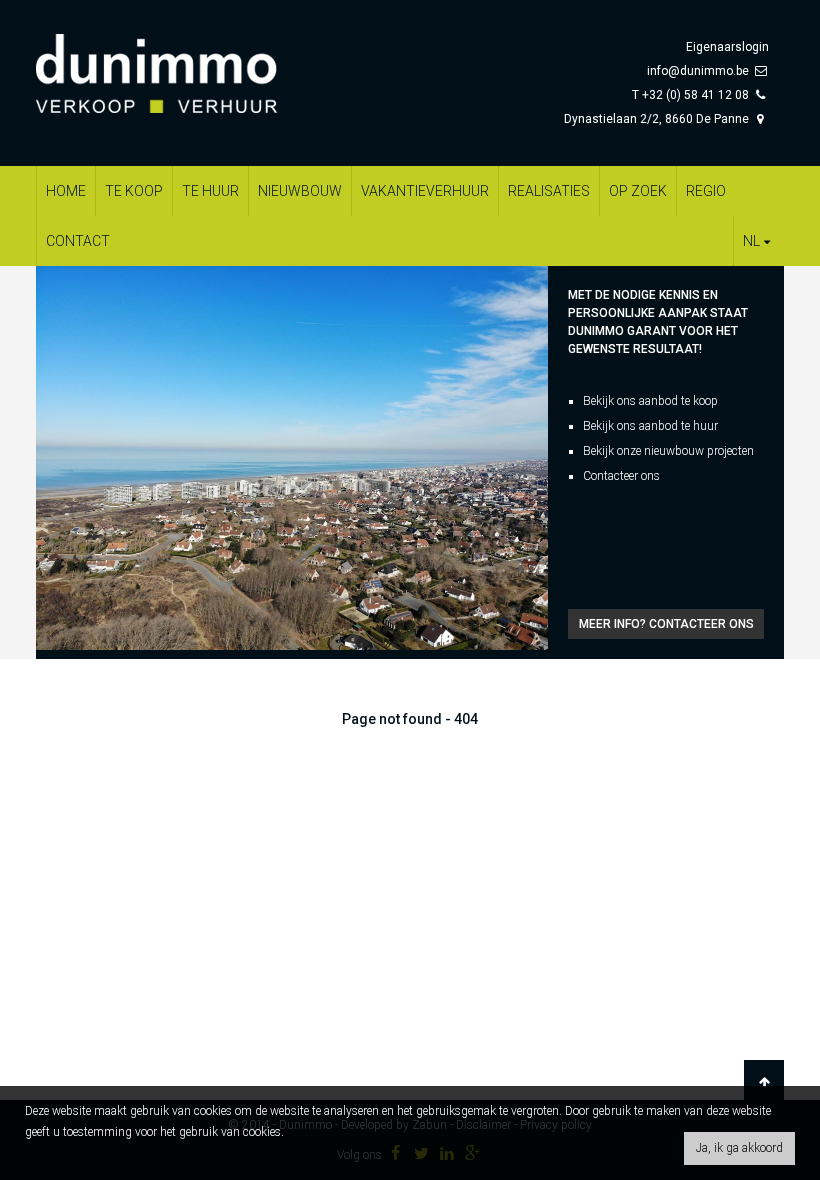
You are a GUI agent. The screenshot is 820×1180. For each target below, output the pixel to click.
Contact (78, 241)
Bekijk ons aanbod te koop (650, 401)
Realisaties (549, 191)
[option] (292, 458)
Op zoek (638, 191)
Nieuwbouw (300, 191)
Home (66, 191)
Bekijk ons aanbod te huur (650, 426)
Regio (706, 191)
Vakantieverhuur (425, 191)
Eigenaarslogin (727, 47)
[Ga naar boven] (764, 1082)
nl (751, 241)
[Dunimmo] (186, 64)
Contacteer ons (621, 476)
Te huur (210, 191)
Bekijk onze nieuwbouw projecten (668, 451)
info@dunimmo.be (698, 71)
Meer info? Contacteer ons (666, 624)
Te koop (134, 191)
